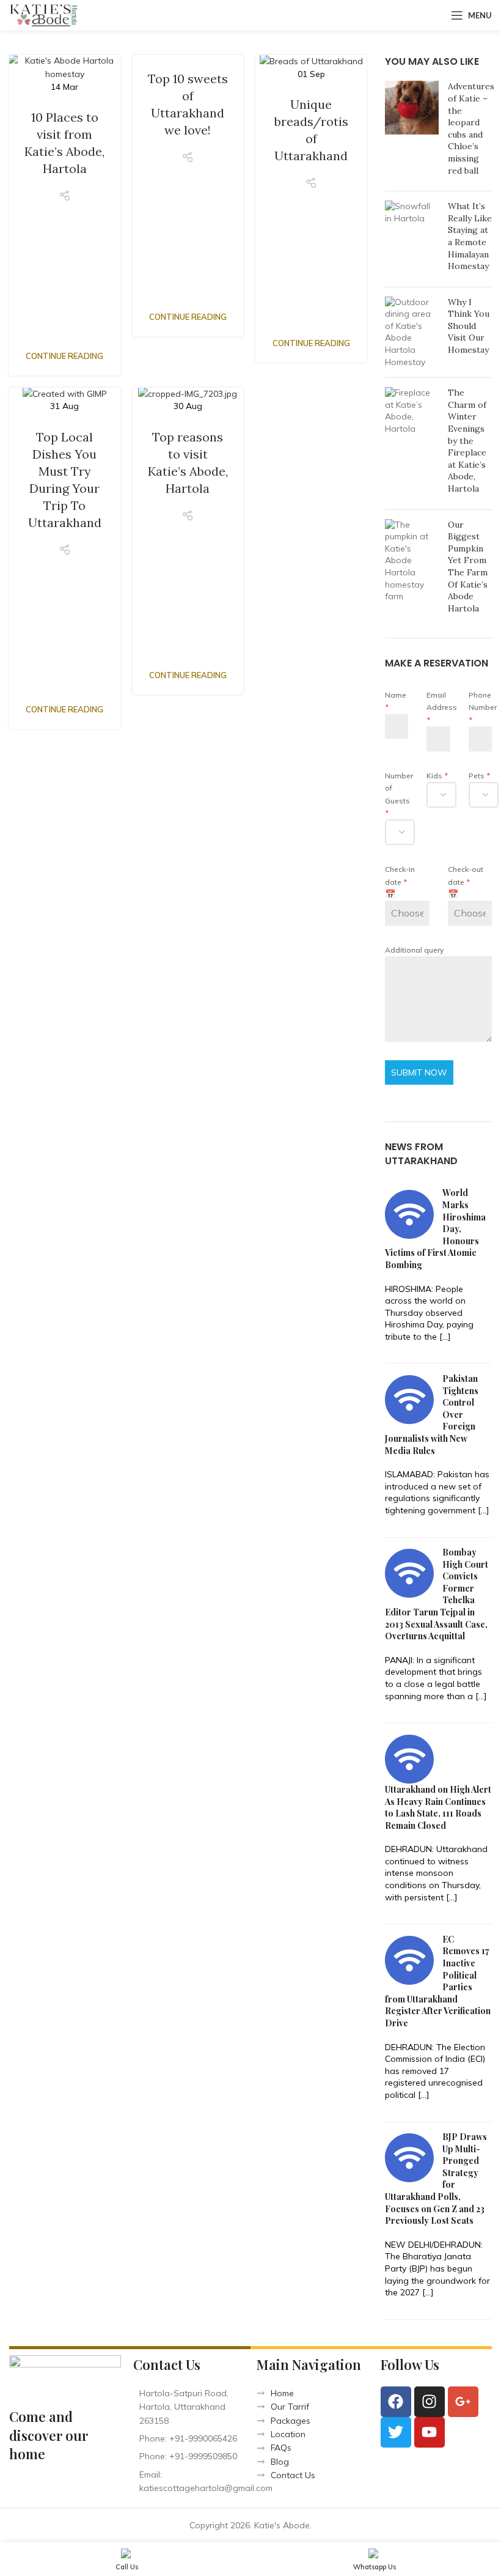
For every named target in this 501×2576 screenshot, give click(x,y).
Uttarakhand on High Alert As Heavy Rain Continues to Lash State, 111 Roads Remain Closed (438, 1807)
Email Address (438, 707)
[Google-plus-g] (463, 2402)
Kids (437, 776)
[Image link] (65, 2374)
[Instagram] (430, 2402)
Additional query (414, 950)
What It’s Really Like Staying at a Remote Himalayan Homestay (470, 236)
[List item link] (189, 2438)
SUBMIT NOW (419, 1072)
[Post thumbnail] (412, 131)
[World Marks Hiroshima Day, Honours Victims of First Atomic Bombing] (409, 1213)
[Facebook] (396, 2402)
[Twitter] (396, 2432)
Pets (479, 776)
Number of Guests (397, 794)
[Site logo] (44, 15)
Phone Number (480, 707)
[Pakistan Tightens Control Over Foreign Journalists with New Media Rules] (409, 1399)
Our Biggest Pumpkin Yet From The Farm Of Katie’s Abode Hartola (468, 566)
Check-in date (400, 875)
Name (396, 701)
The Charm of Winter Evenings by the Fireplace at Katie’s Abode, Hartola (467, 441)
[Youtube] (430, 2432)
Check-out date (466, 875)
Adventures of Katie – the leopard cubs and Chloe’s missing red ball (471, 128)
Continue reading (64, 356)
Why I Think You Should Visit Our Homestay (469, 326)
